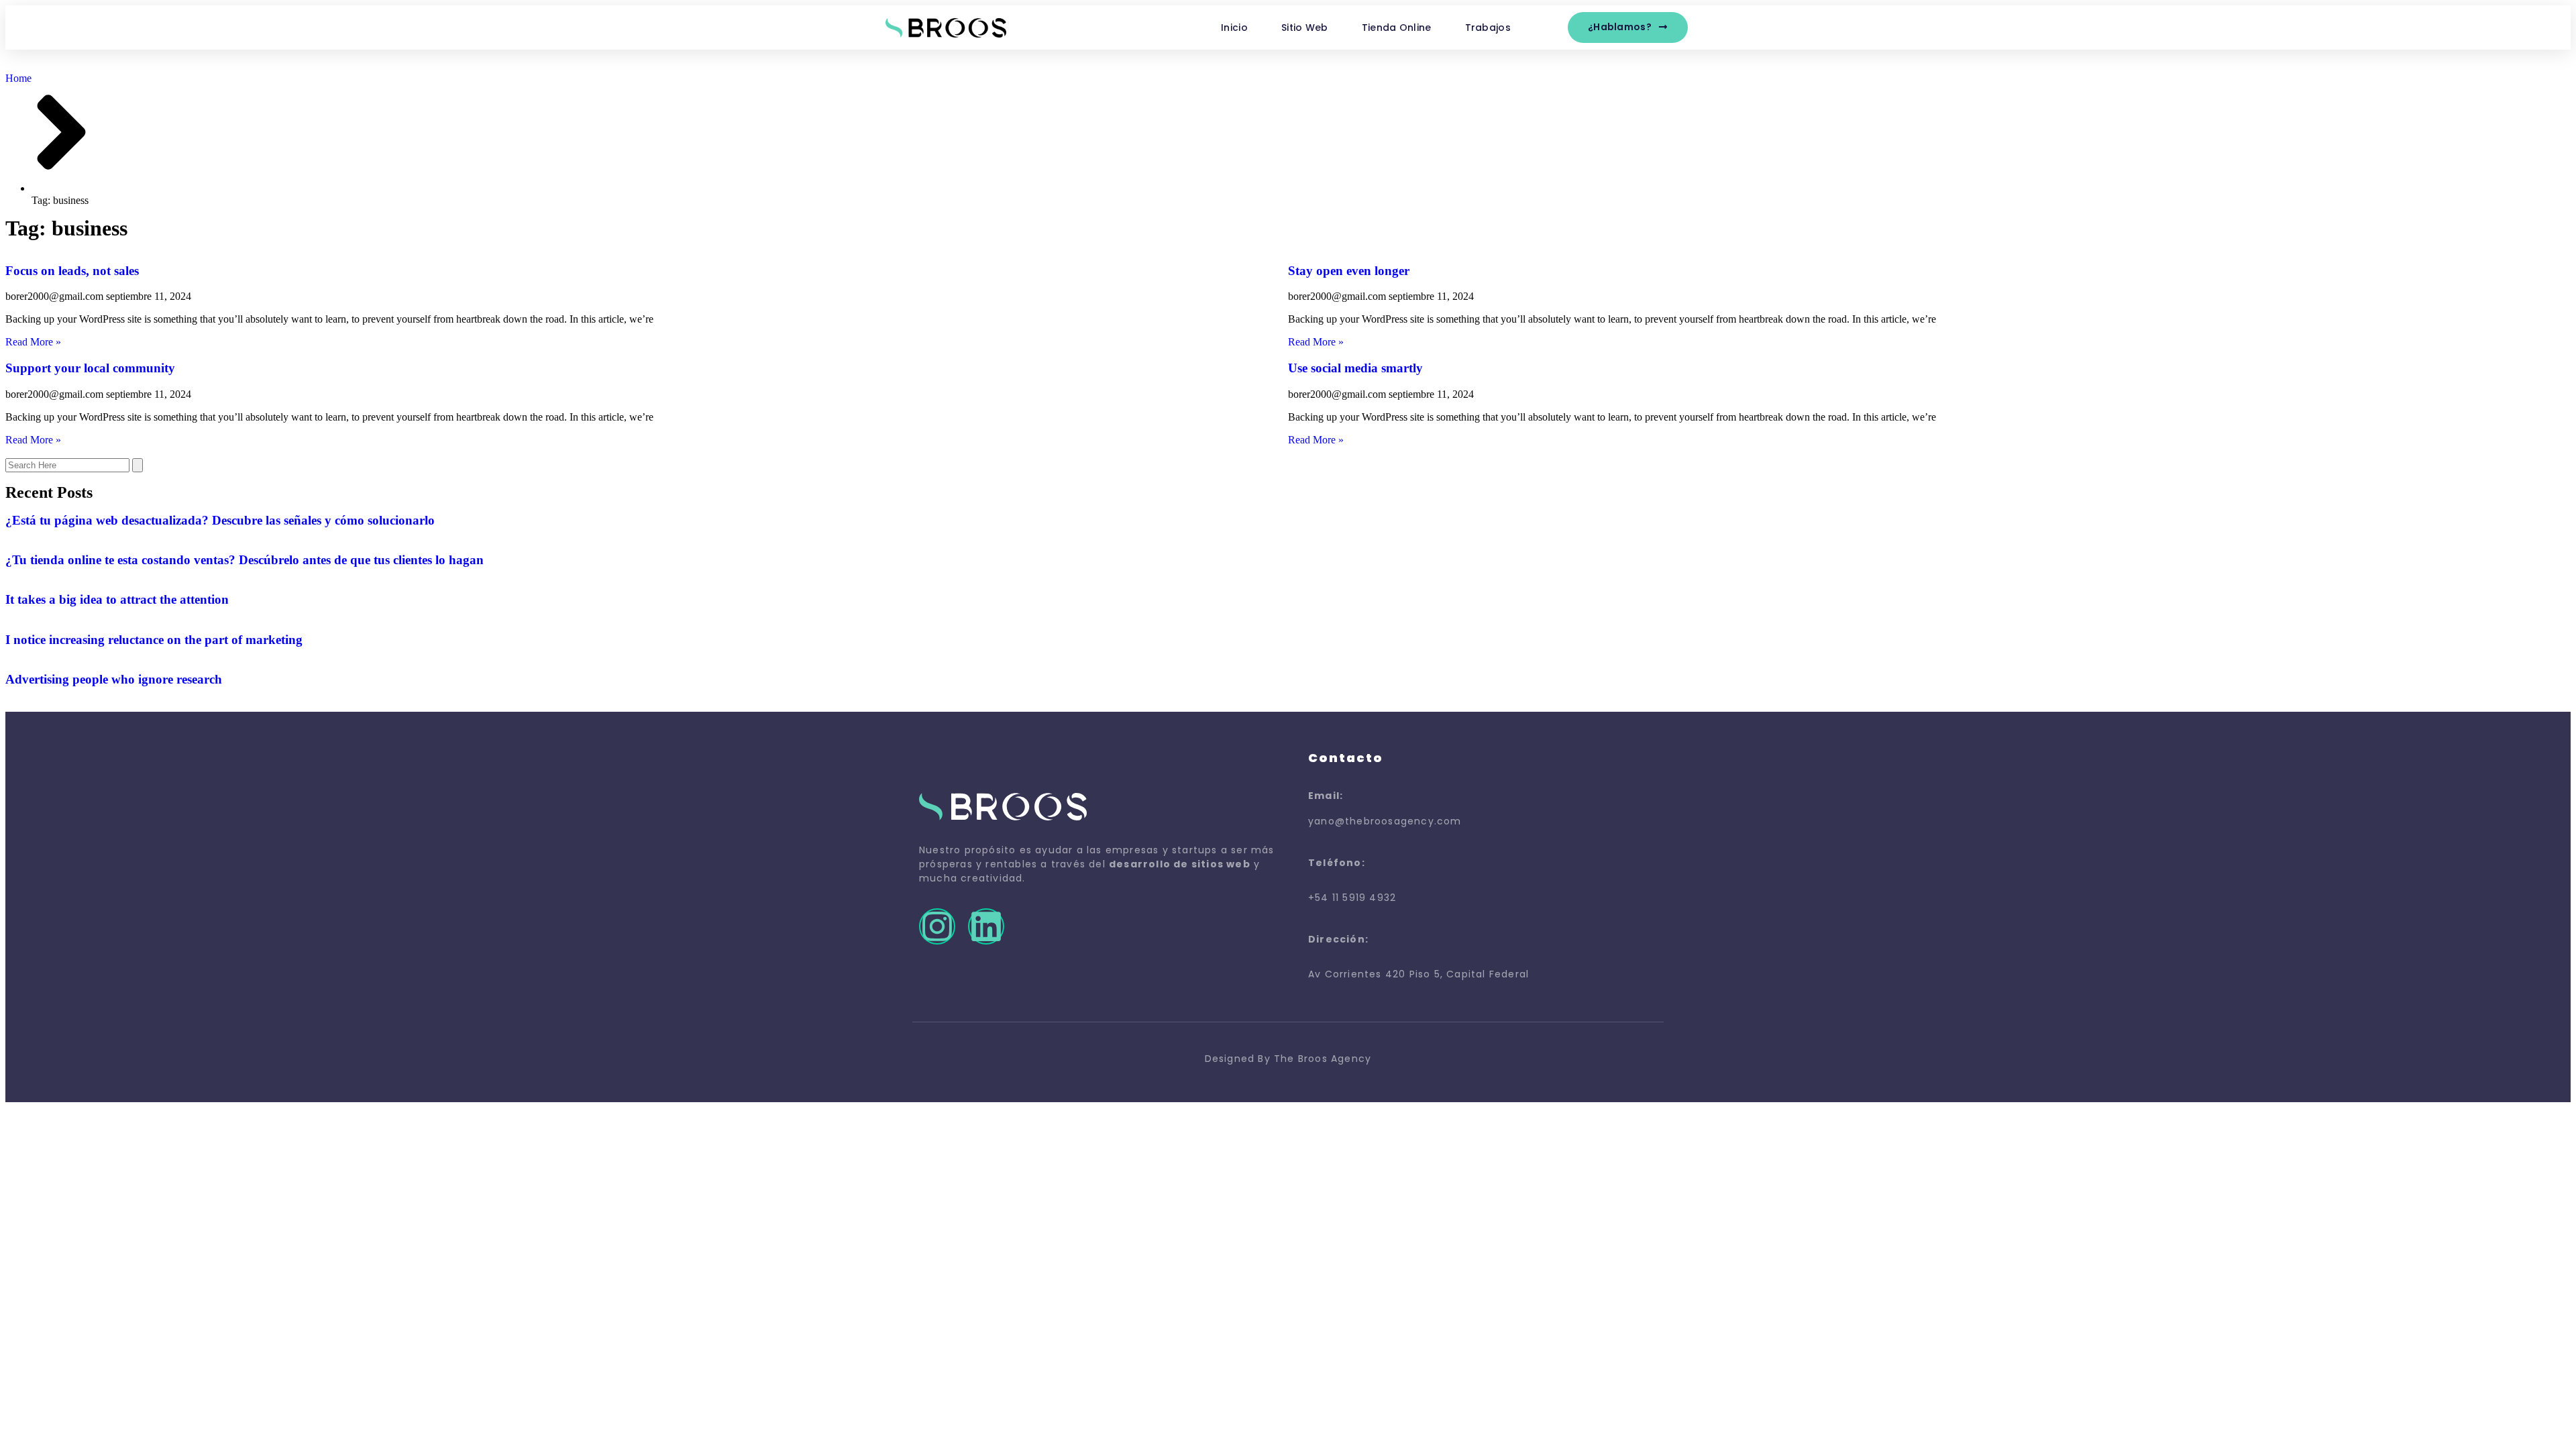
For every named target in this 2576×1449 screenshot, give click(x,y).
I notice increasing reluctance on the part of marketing (154, 640)
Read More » (33, 342)
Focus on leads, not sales (72, 271)
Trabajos (1488, 28)
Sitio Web (1305, 28)
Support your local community (90, 368)
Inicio (1234, 28)
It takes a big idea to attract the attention (117, 599)
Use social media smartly (1355, 368)
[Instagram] (937, 926)
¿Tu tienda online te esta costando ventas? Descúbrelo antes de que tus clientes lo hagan (245, 560)
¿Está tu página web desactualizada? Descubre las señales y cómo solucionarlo (220, 520)
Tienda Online (1397, 28)
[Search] (138, 465)
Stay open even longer (1349, 271)
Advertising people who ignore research (114, 679)
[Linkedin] (986, 926)
